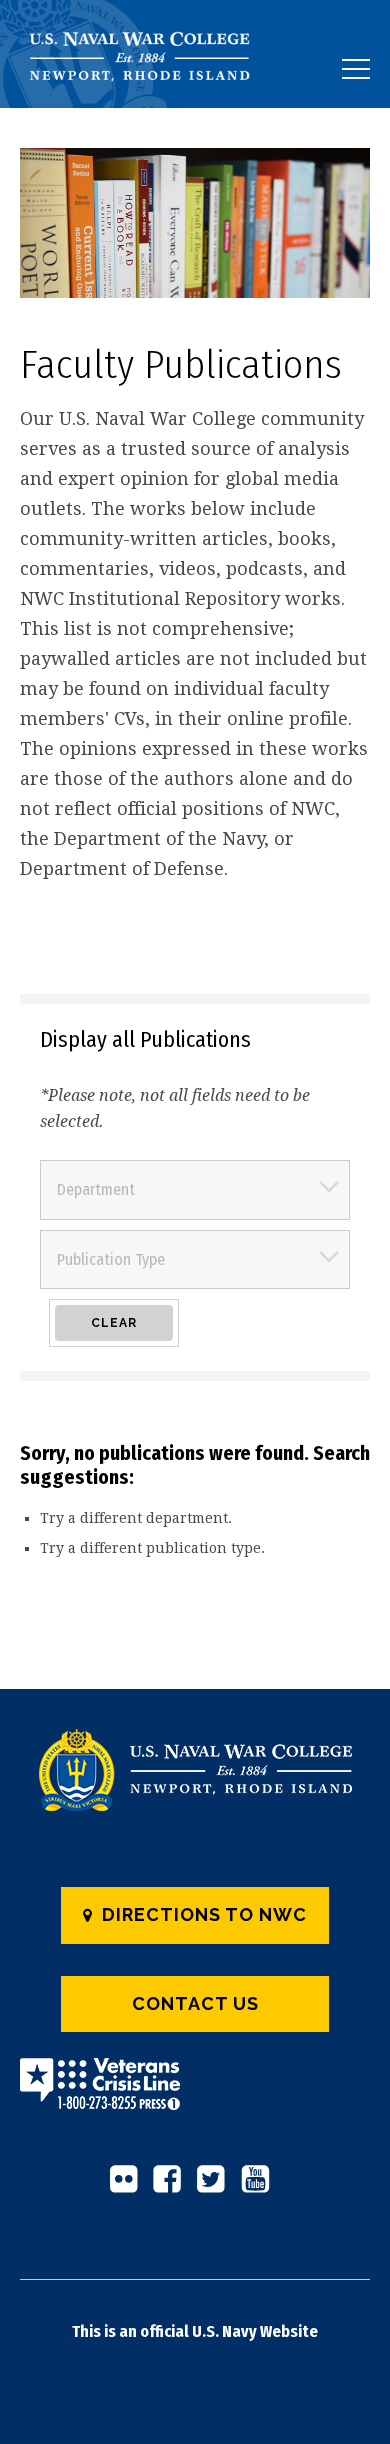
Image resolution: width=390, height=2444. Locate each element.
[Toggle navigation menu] (356, 69)
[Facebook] (173, 2187)
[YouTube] (261, 2187)
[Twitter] (217, 2187)
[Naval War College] (147, 107)
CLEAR (114, 1323)
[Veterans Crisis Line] (100, 2097)
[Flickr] (129, 2187)
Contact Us (195, 2003)
